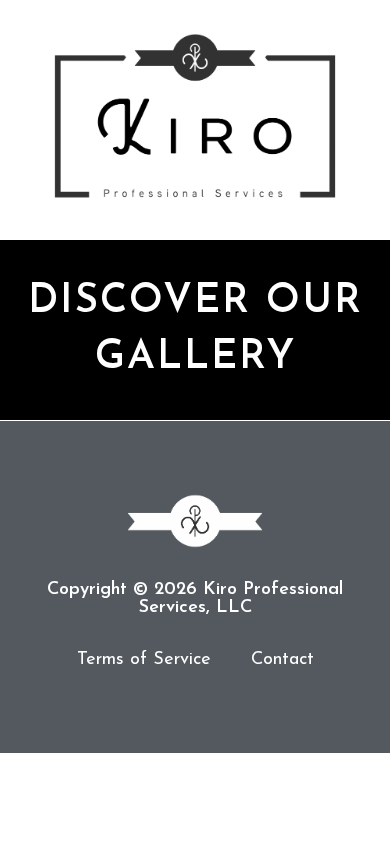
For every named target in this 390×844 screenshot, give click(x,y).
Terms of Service (144, 660)
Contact (282, 660)
